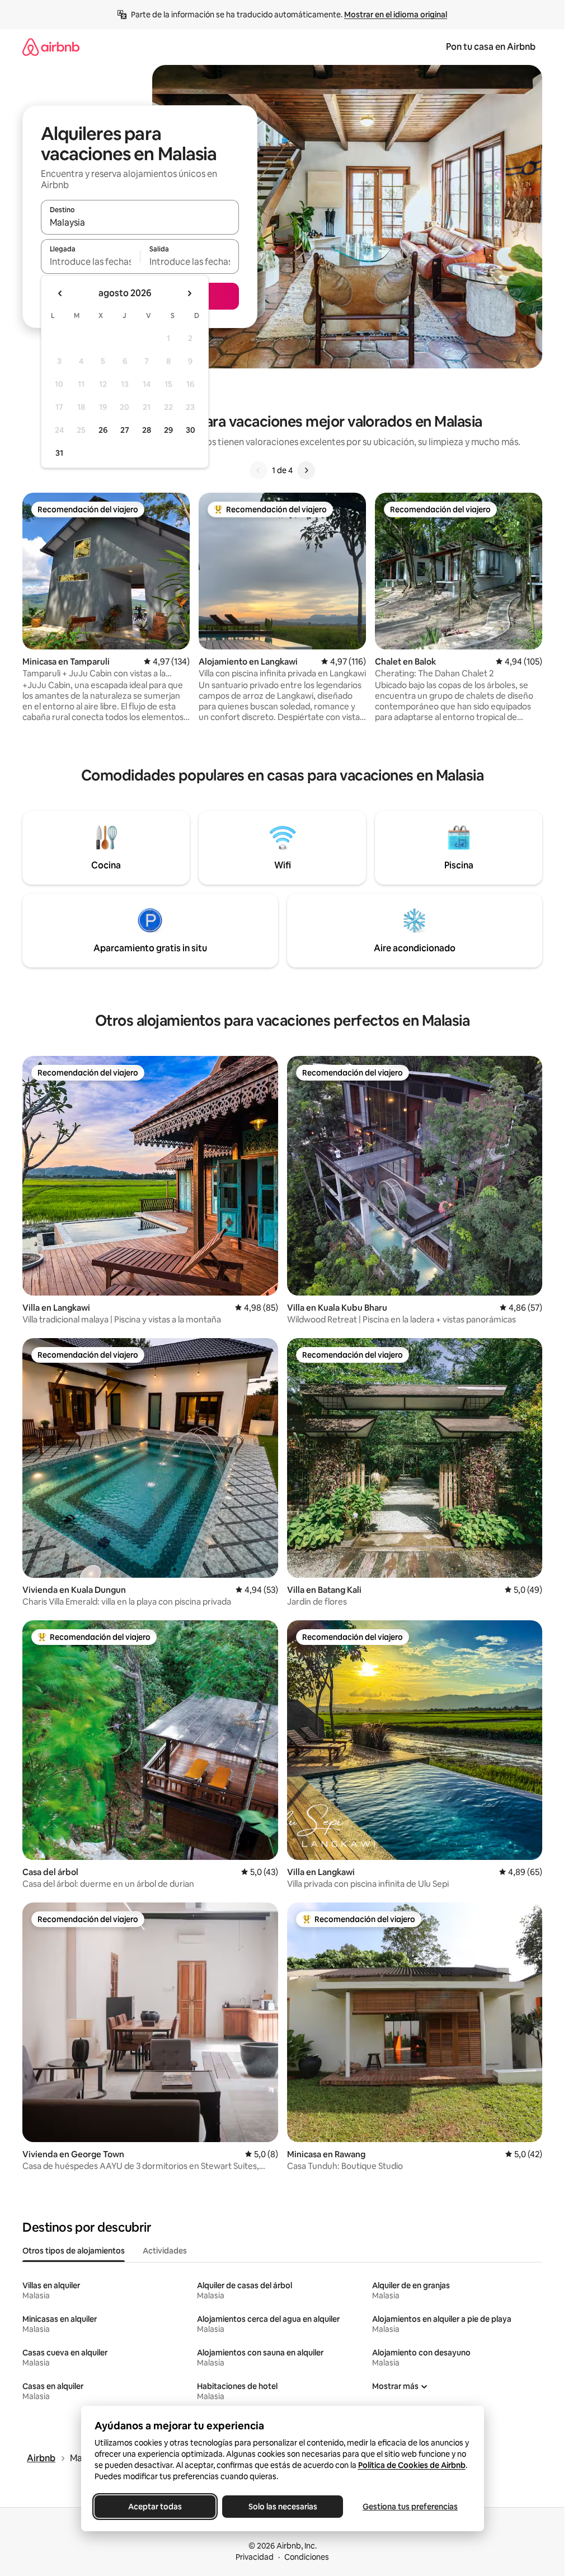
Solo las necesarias (282, 2507)
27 (125, 430)
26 (103, 430)
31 (59, 453)
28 (147, 430)
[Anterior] (259, 470)
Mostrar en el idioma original (396, 15)
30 (191, 430)
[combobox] (140, 222)
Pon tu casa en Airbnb (491, 47)
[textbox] (90, 261)
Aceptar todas (155, 2507)
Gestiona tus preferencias (410, 2507)
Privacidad (255, 2557)
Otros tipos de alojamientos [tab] (74, 2251)
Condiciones (307, 2557)
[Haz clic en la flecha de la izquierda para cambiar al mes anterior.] (60, 293)
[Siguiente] (306, 470)
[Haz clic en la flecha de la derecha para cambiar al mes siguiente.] (189, 293)
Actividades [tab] (165, 2251)
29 (168, 430)
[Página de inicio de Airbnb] (51, 47)
